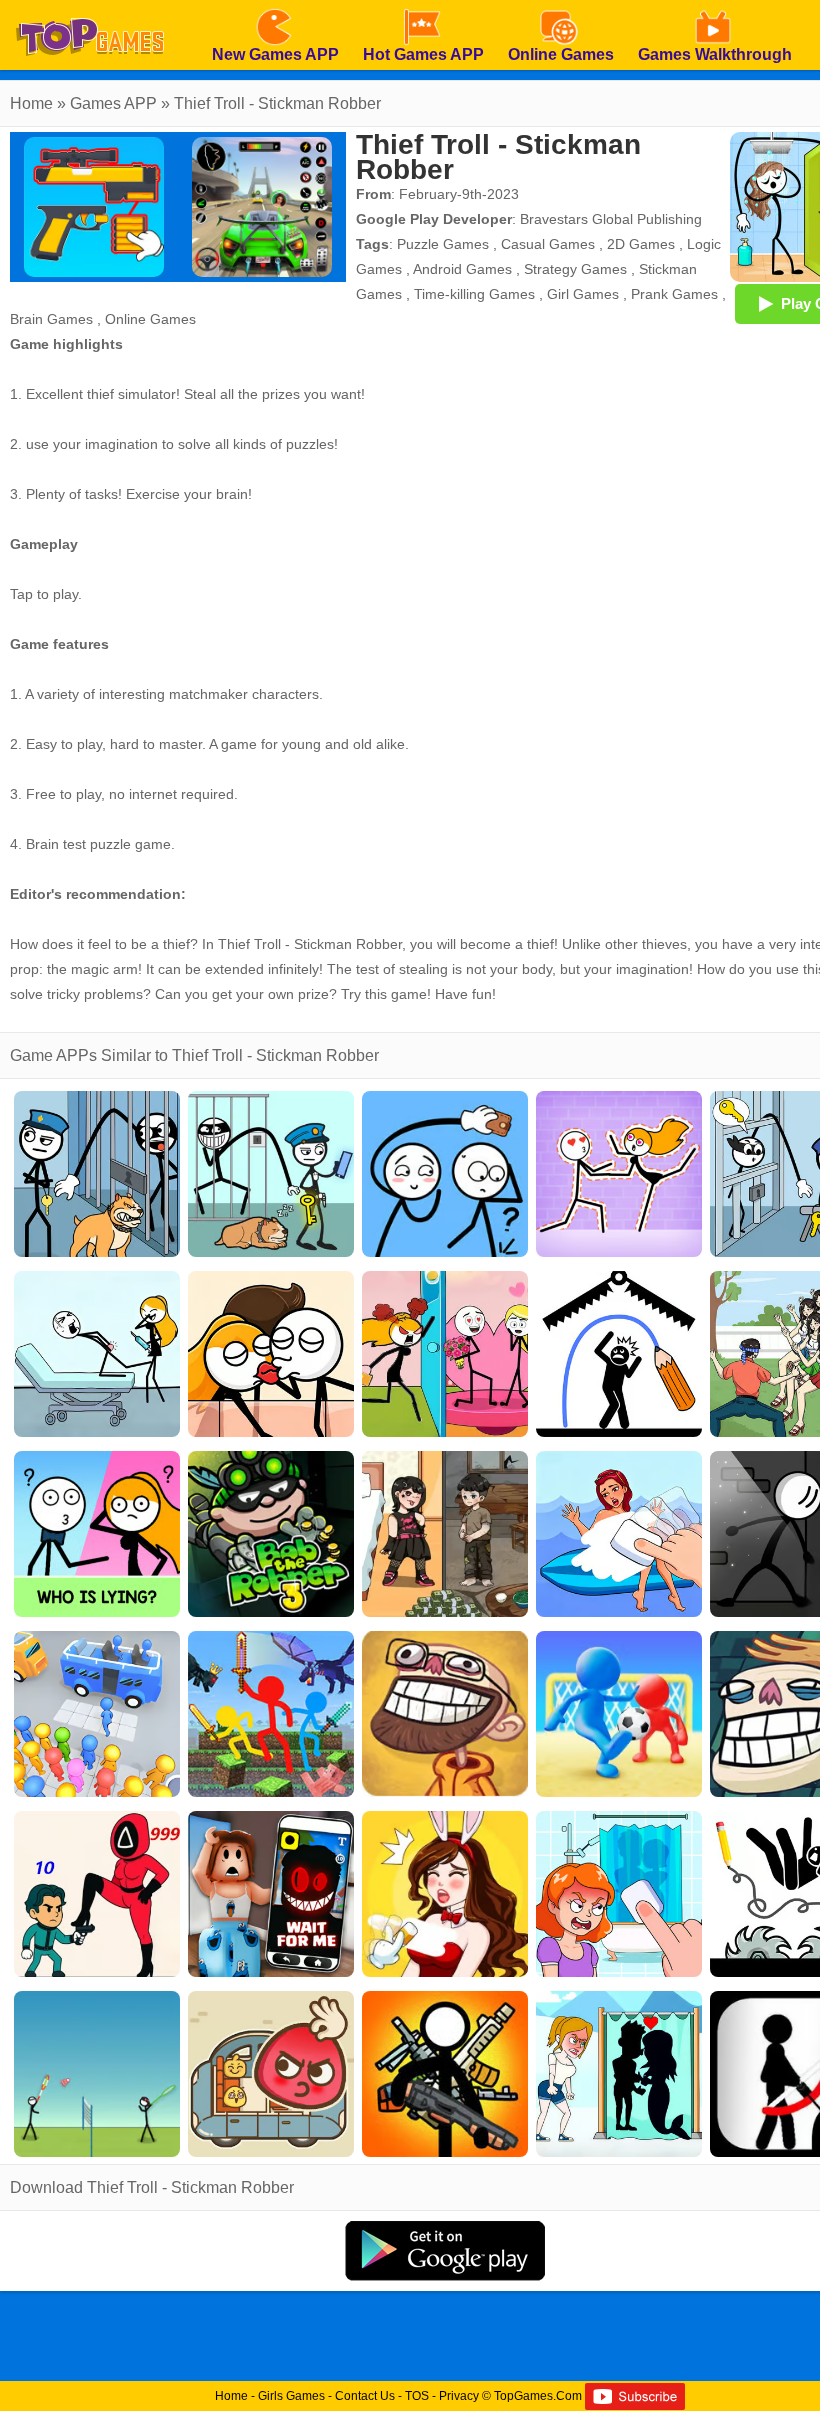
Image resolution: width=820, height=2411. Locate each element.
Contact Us (365, 2396)
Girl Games (583, 294)
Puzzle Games (443, 244)
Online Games (150, 319)
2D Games (641, 244)
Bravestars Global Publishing (611, 219)
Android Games (462, 269)
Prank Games (674, 294)
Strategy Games (575, 269)
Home (31, 103)
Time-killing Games (474, 294)
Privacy (459, 2396)
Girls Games (291, 2396)
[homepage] (90, 7)
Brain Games (51, 319)
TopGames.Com (538, 2396)
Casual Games (548, 244)
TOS (417, 2396)
